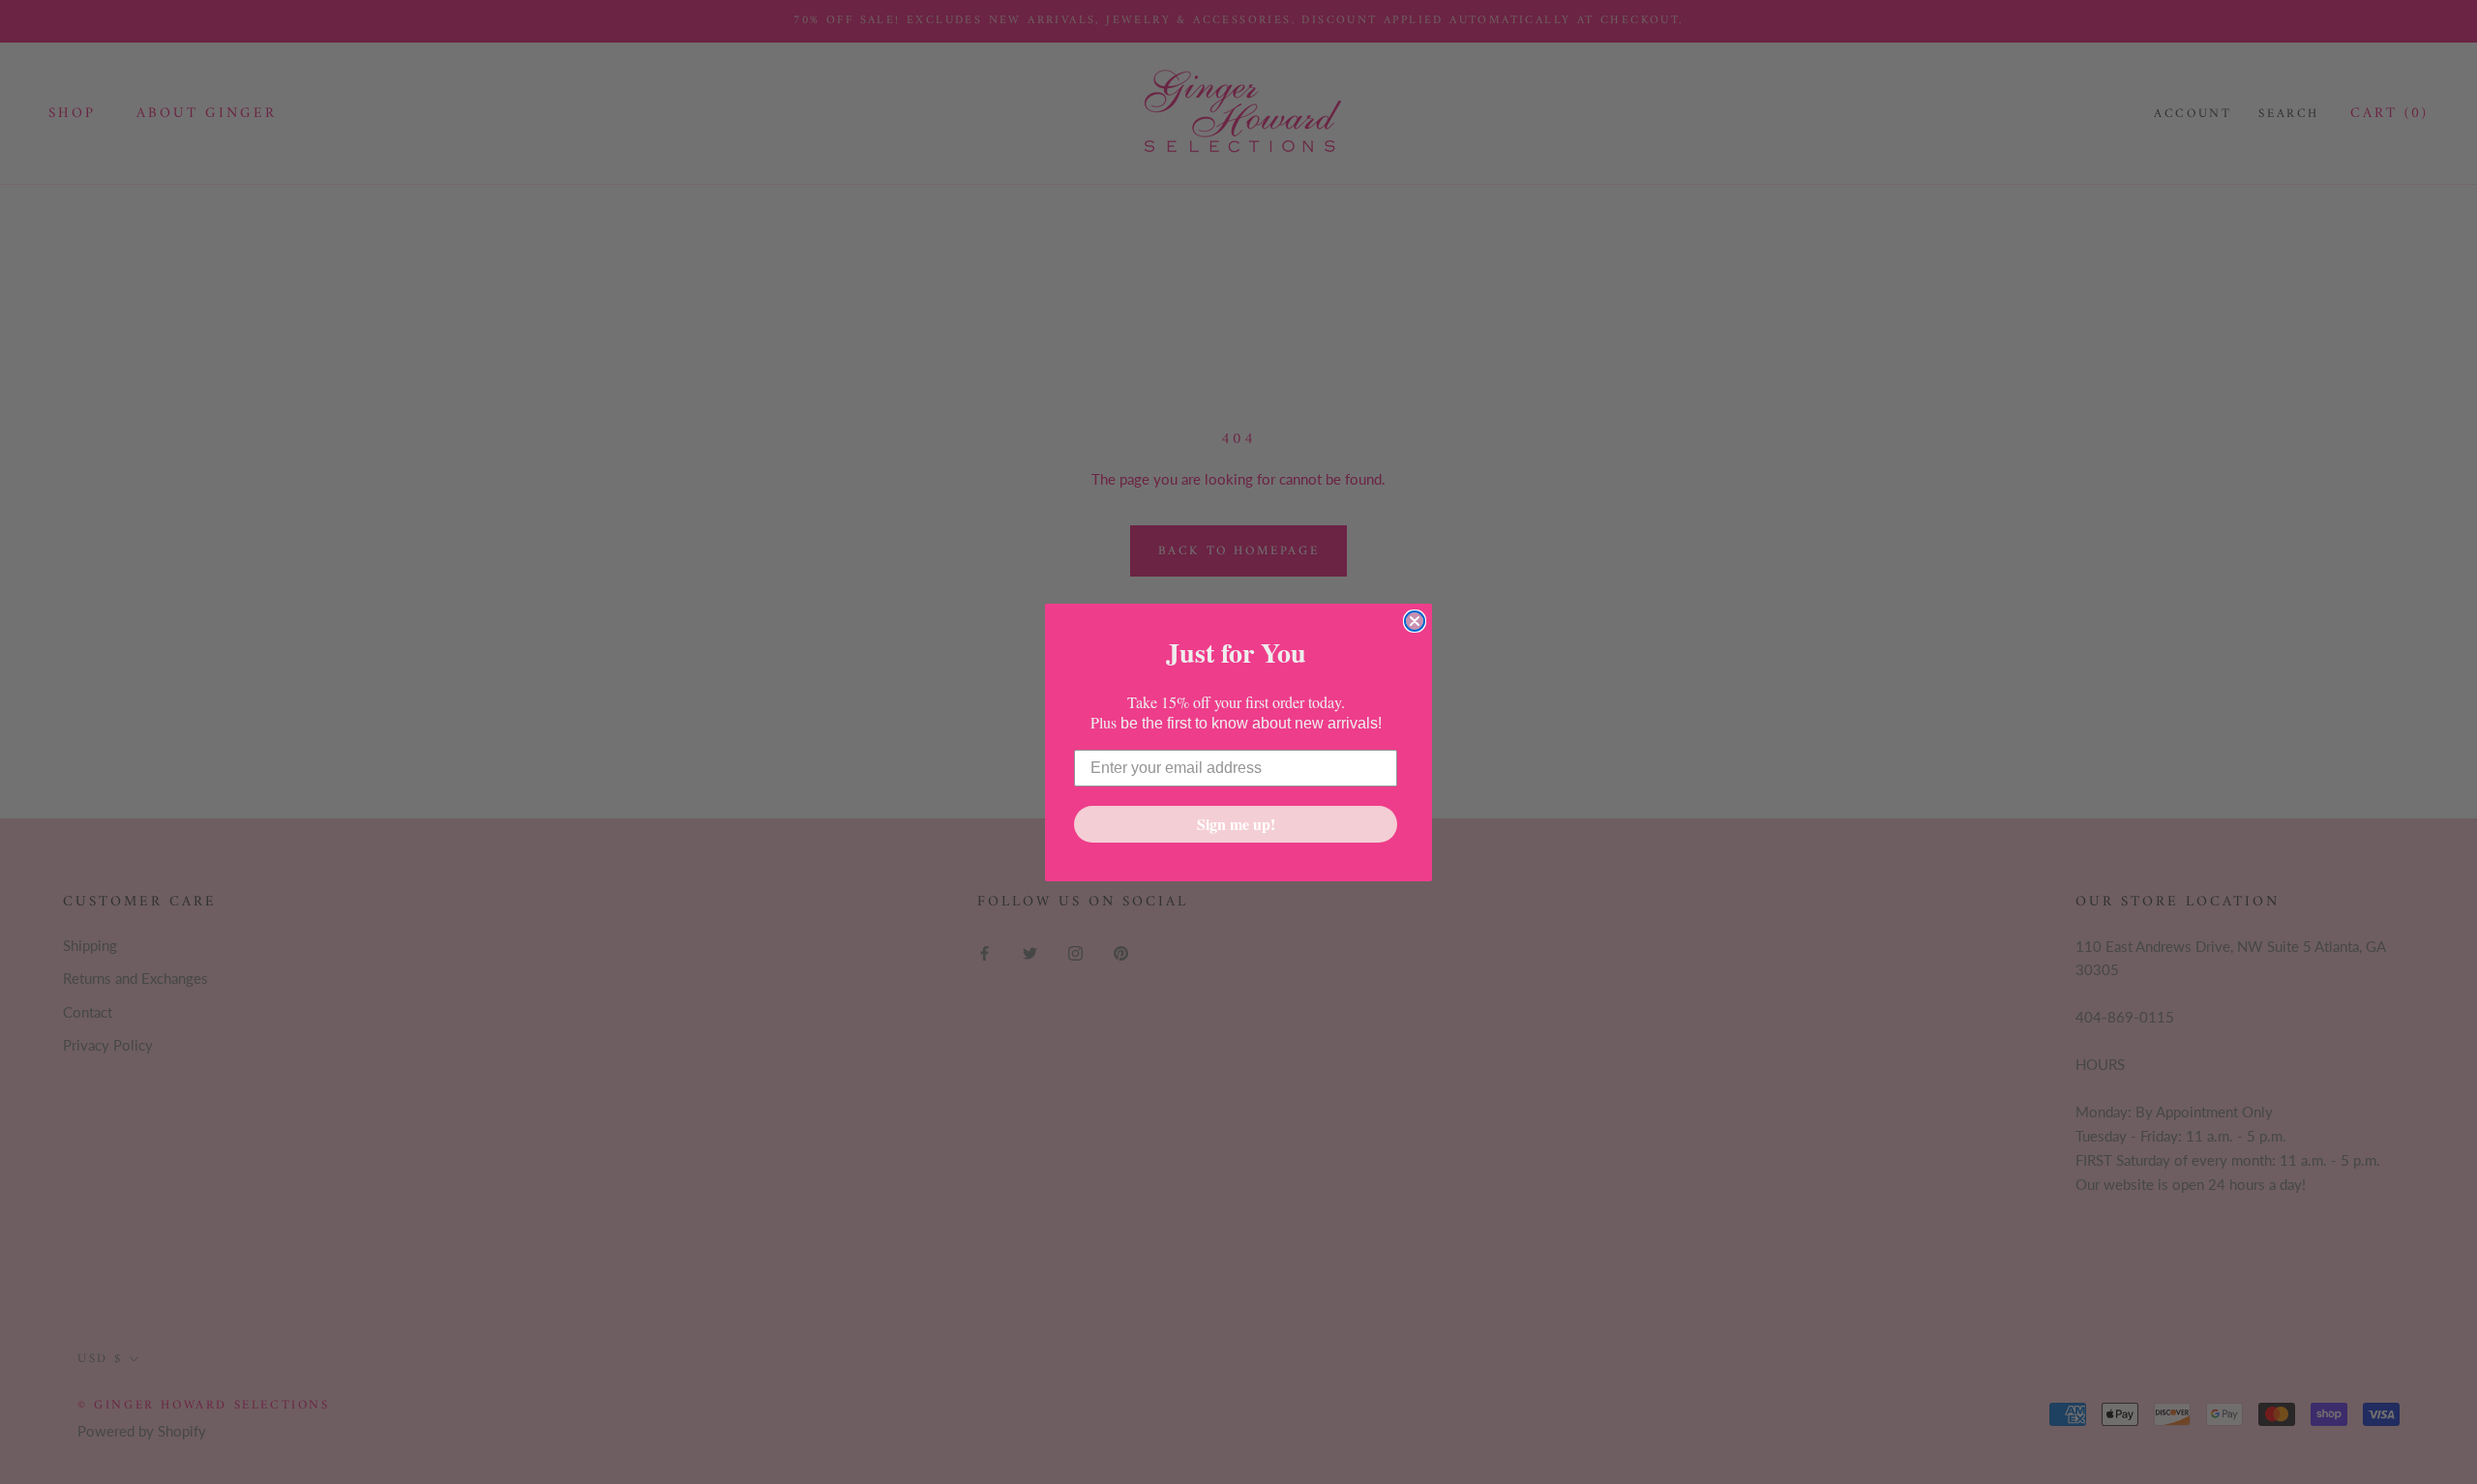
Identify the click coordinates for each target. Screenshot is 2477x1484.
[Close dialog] (1415, 621)
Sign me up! (1236, 824)
